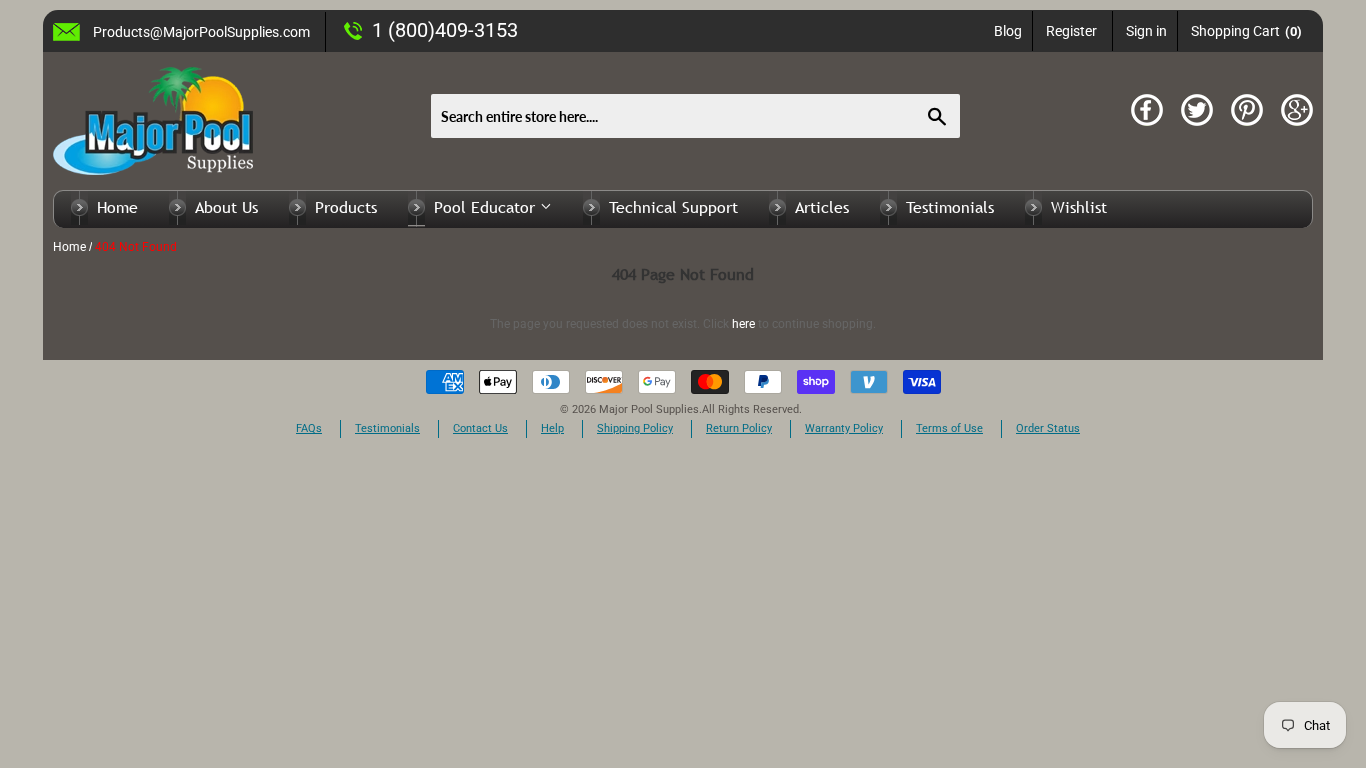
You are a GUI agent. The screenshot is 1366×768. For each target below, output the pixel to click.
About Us (226, 207)
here (743, 324)
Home (117, 207)
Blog (1008, 31)
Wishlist (1079, 207)
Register (1071, 31)
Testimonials (950, 207)
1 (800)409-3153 (445, 30)
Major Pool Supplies (649, 409)
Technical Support (673, 207)
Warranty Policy (844, 428)
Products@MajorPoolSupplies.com (201, 32)
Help (552, 428)
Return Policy (739, 428)
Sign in (1146, 31)
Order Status (1048, 428)
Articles (822, 207)
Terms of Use (949, 428)
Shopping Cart (1246, 31)
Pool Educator (487, 207)
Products (346, 207)
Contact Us (480, 428)
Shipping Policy (635, 428)
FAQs (309, 428)
